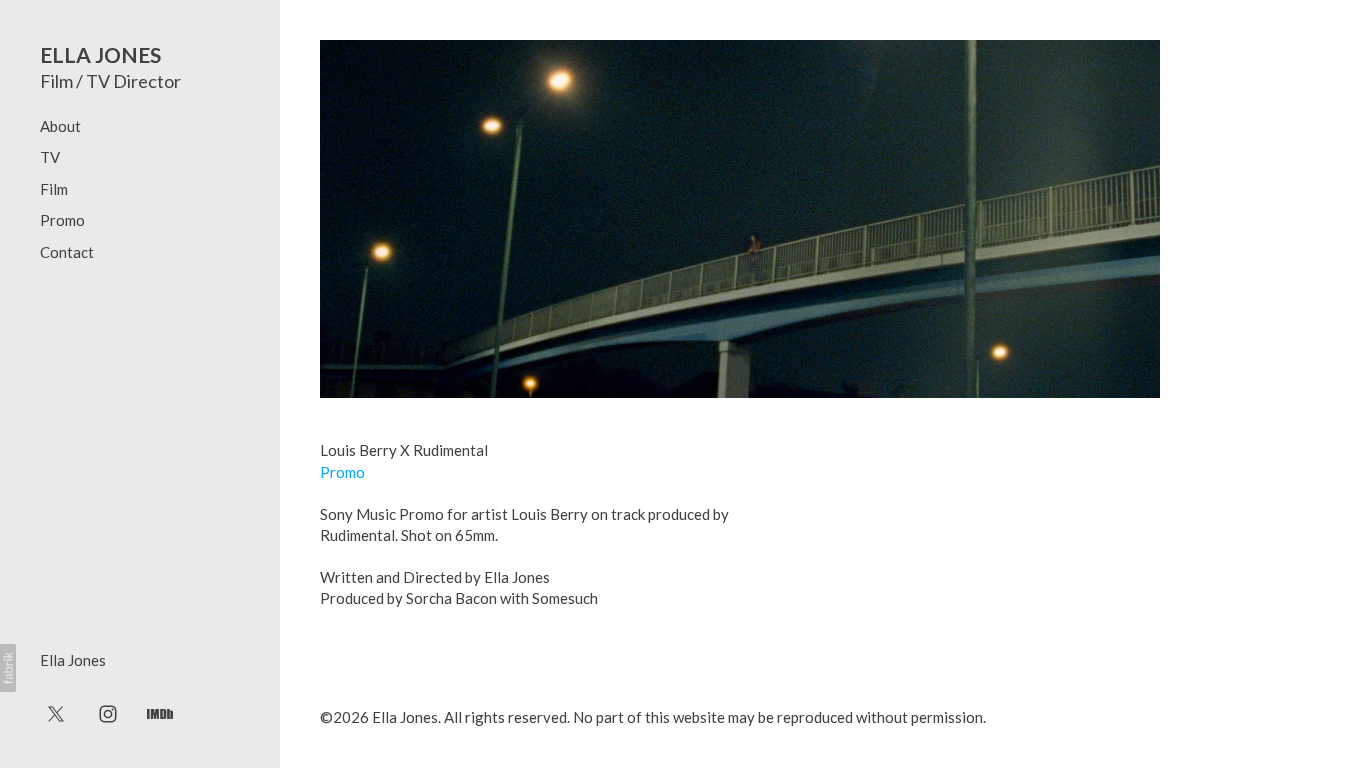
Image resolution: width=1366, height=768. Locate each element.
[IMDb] (160, 713)
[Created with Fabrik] (8, 668)
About (60, 126)
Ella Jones (73, 660)
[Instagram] (108, 713)
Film (54, 189)
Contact (67, 252)
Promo (62, 220)
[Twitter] (56, 713)
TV (50, 157)
